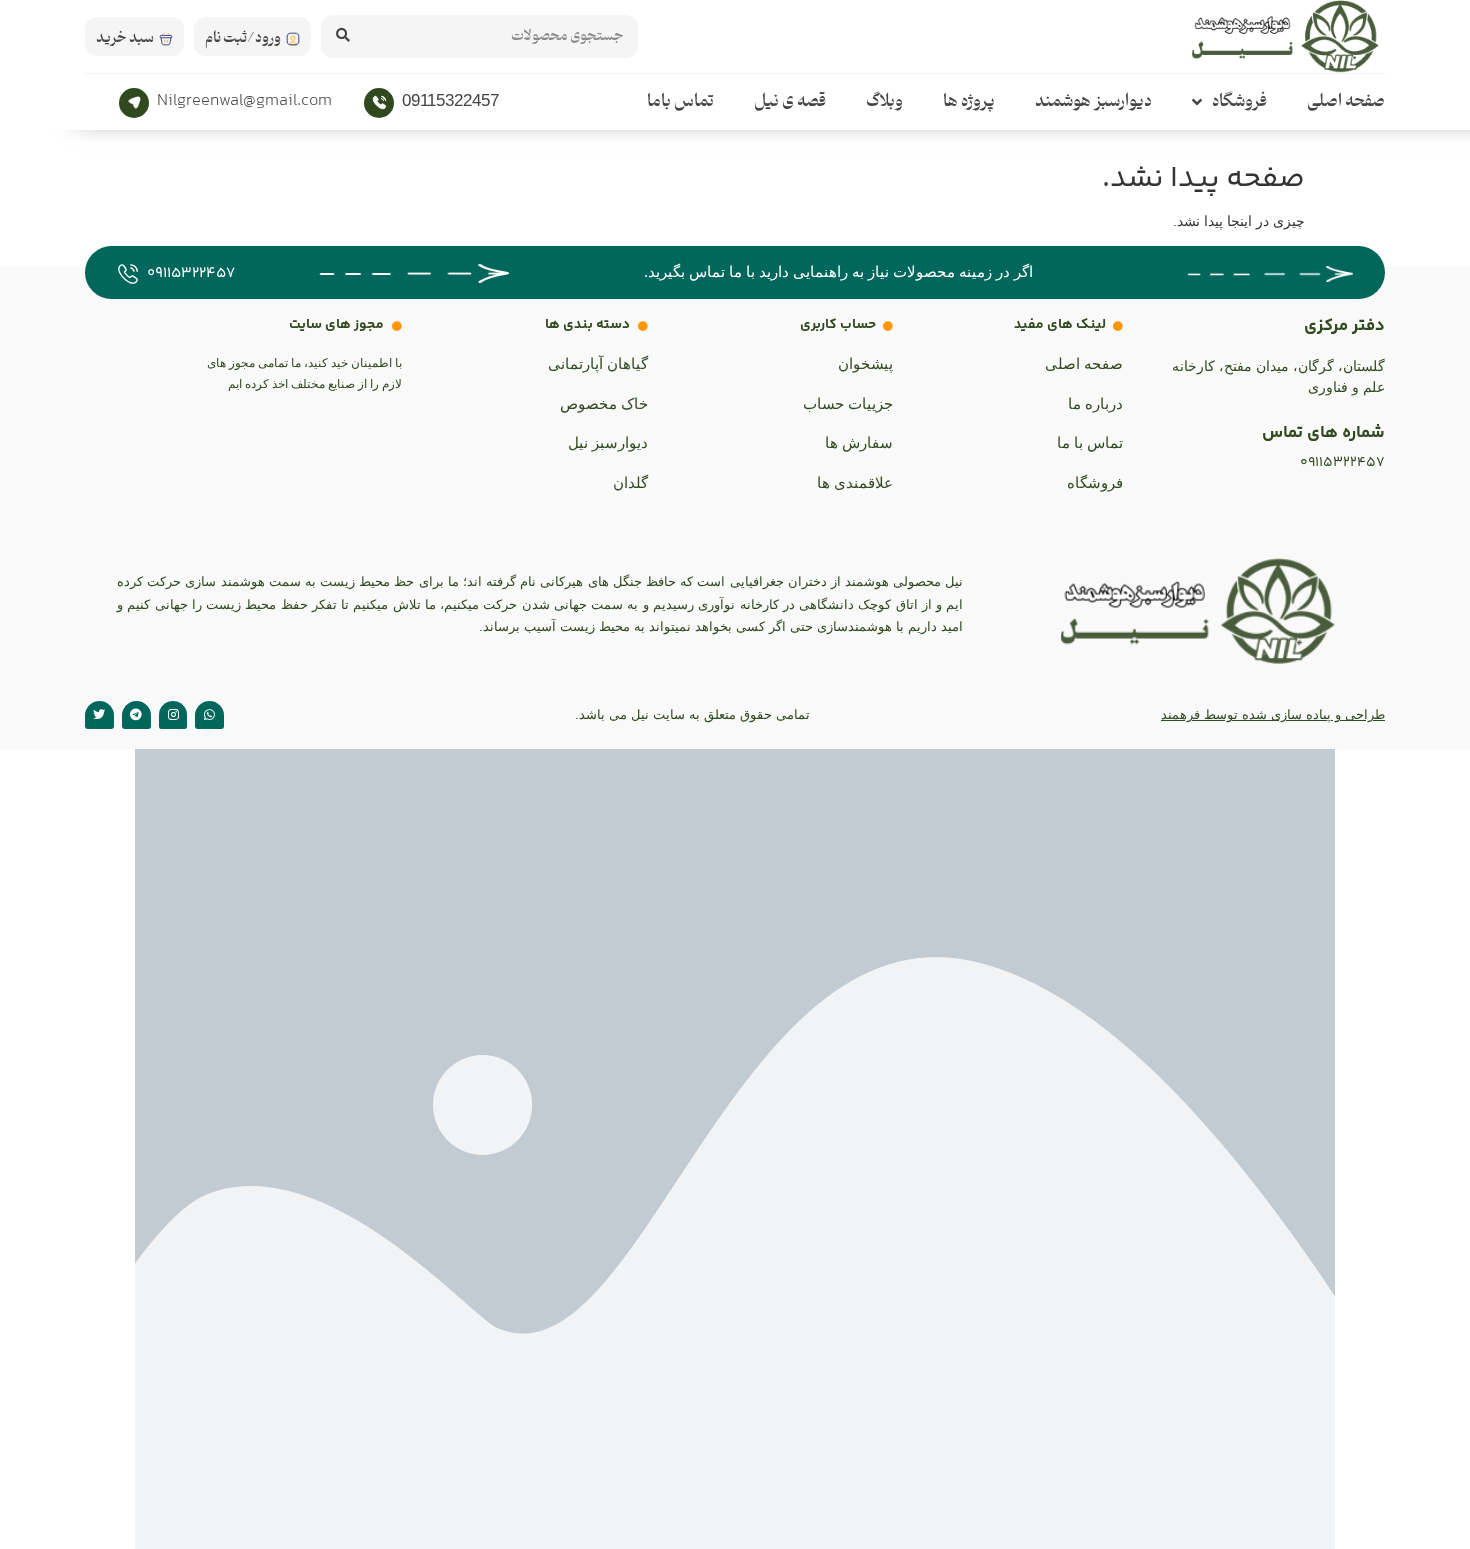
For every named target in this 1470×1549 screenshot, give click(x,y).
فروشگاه (1239, 102)
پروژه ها (969, 102)
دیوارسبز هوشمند (1093, 102)
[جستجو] (342, 36)
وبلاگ (884, 102)
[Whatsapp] (209, 715)
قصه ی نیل (790, 102)
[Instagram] (173, 715)
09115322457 (450, 100)
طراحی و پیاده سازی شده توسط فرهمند (1273, 714)
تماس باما (680, 102)
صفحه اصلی (1346, 102)
